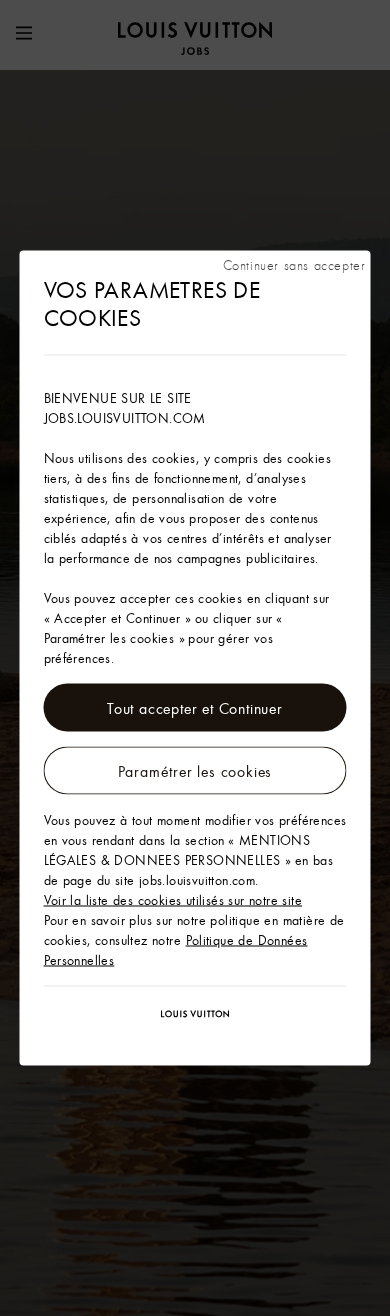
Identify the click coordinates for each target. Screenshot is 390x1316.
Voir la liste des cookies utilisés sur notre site (173, 900)
